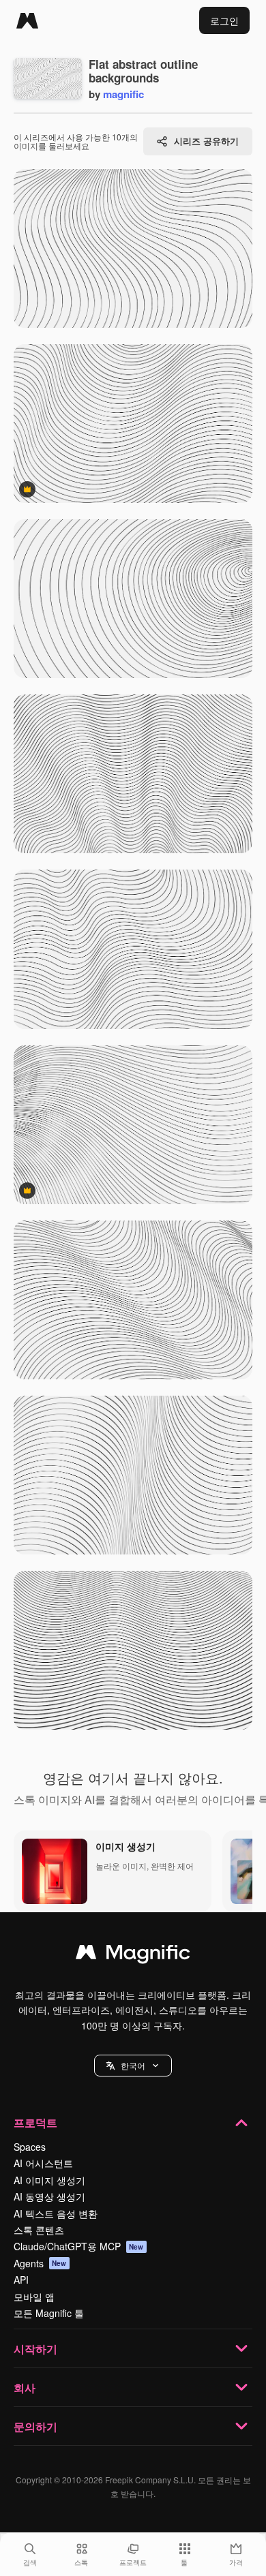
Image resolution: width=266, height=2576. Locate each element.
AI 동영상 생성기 (49, 2196)
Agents (40, 2263)
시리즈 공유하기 (206, 141)
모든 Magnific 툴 (49, 2313)
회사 (25, 2388)
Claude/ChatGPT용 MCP (79, 2246)
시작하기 (35, 2349)
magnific (123, 94)
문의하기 (35, 2426)
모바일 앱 (34, 2297)
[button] (133, 2066)
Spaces (30, 2147)
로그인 (224, 20)
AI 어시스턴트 (43, 2163)
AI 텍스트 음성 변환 (56, 2213)
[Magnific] (27, 20)
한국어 (133, 2065)
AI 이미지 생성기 (49, 2180)
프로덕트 (35, 2122)
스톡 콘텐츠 (39, 2230)
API (21, 2280)
